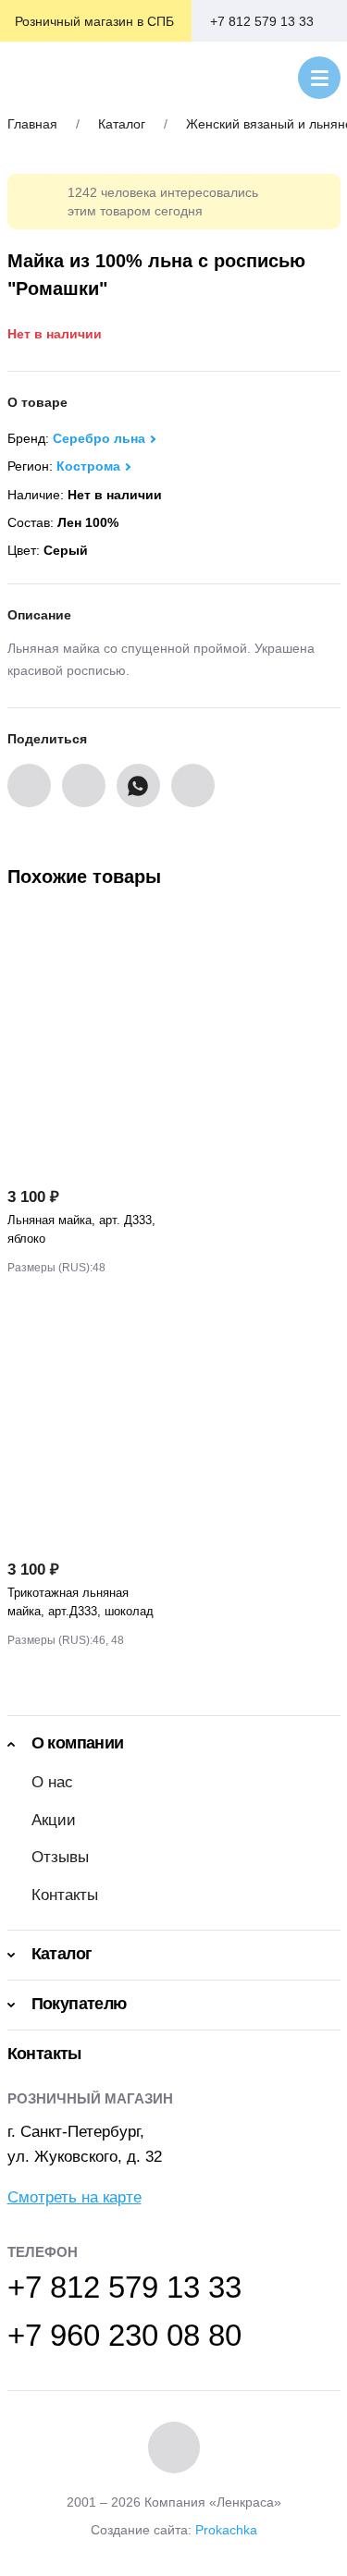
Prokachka (226, 2530)
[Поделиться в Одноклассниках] (84, 785)
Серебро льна (99, 438)
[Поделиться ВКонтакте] (29, 785)
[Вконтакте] (174, 2447)
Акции (54, 1820)
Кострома (88, 466)
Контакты (65, 1895)
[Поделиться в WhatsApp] (138, 785)
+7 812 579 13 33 (262, 21)
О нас (52, 1782)
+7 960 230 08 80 (124, 2335)
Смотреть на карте (74, 2197)
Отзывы (60, 1857)
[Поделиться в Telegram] (193, 785)
